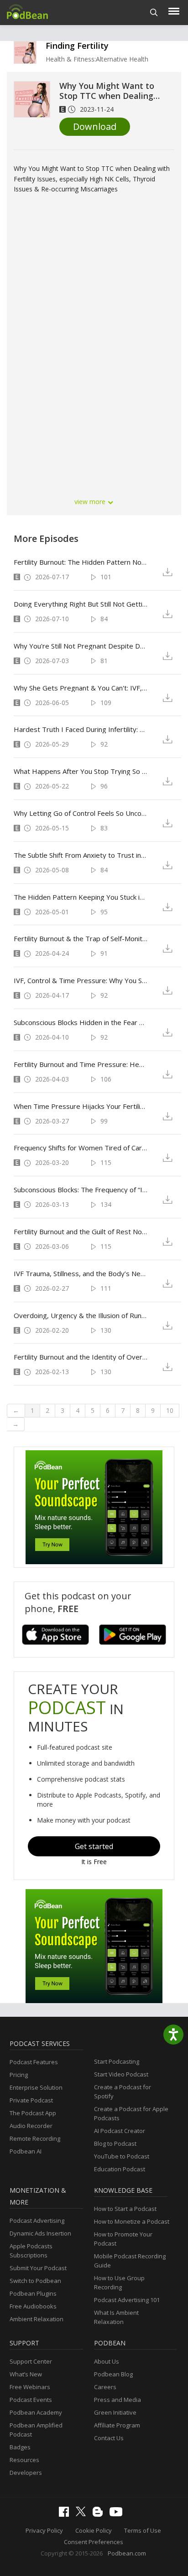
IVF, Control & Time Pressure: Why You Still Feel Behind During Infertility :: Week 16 (81, 980)
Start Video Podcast (121, 2074)
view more (91, 502)
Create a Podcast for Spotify (123, 2092)
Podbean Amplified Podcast (36, 2430)
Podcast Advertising (37, 2221)
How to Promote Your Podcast (123, 2239)
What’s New (26, 2374)
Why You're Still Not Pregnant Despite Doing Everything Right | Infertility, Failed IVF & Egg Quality (81, 646)
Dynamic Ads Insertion (40, 2233)
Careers (105, 2387)
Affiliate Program (117, 2425)
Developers (26, 2473)
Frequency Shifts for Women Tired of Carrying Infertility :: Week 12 (81, 1148)
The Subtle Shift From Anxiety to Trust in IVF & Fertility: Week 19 (81, 855)
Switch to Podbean (35, 2281)
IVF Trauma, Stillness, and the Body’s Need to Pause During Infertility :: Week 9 (81, 1273)
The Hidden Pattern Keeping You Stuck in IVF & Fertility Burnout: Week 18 (81, 897)
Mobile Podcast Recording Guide (130, 2261)
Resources (24, 2460)
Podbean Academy (36, 2412)
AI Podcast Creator (120, 2131)
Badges (20, 2447)
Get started (94, 1846)
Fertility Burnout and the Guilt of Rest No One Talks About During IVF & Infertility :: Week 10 (81, 1231)
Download (95, 126)
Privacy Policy (44, 2530)
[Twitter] (83, 2514)
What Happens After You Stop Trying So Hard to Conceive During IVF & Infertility (81, 771)
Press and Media (117, 2400)
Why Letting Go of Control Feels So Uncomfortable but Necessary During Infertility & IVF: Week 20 (81, 813)
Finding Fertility (77, 46)
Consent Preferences (94, 2542)
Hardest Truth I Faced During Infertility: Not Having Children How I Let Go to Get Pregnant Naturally (81, 729)
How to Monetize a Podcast (132, 2221)
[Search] (154, 13)
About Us (107, 2361)
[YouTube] (118, 2514)
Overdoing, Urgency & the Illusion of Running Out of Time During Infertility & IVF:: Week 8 (81, 1315)
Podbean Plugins (33, 2293)
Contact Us (109, 2438)
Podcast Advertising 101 (127, 2300)
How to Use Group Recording (119, 2282)
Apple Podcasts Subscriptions (31, 2251)
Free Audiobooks (33, 2306)
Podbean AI (26, 2151)
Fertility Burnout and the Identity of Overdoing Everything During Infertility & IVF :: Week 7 (81, 1357)
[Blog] (100, 2514)
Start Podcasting (117, 2061)
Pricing (19, 2075)
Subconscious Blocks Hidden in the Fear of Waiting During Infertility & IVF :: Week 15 (81, 1022)
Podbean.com (127, 2553)
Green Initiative (115, 2412)
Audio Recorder (31, 2126)
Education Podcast (120, 2169)
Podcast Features (34, 2062)
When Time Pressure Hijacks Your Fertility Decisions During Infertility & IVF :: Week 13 (81, 1106)
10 (170, 1410)
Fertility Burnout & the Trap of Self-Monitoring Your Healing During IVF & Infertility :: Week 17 (81, 938)
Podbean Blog (113, 2374)
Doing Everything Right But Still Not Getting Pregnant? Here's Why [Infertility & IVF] (81, 604)
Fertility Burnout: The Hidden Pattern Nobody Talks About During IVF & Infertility (81, 562)
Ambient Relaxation (37, 2319)
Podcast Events (31, 2400)
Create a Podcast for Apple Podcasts (131, 2113)
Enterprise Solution (36, 2087)
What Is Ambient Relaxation (116, 2317)
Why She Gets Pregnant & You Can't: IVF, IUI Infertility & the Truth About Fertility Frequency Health (81, 688)
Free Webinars (30, 2387)
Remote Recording (35, 2138)
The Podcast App (33, 2113)
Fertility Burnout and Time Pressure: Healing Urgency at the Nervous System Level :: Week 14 (81, 1064)
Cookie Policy (94, 2530)
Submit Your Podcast (38, 2268)
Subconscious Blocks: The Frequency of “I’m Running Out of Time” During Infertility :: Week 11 (81, 1190)
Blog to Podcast (115, 2143)
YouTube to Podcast (122, 2156)
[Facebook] (66, 2514)
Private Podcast (31, 2100)
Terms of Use (143, 2530)
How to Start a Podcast (125, 2209)
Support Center (31, 2361)
